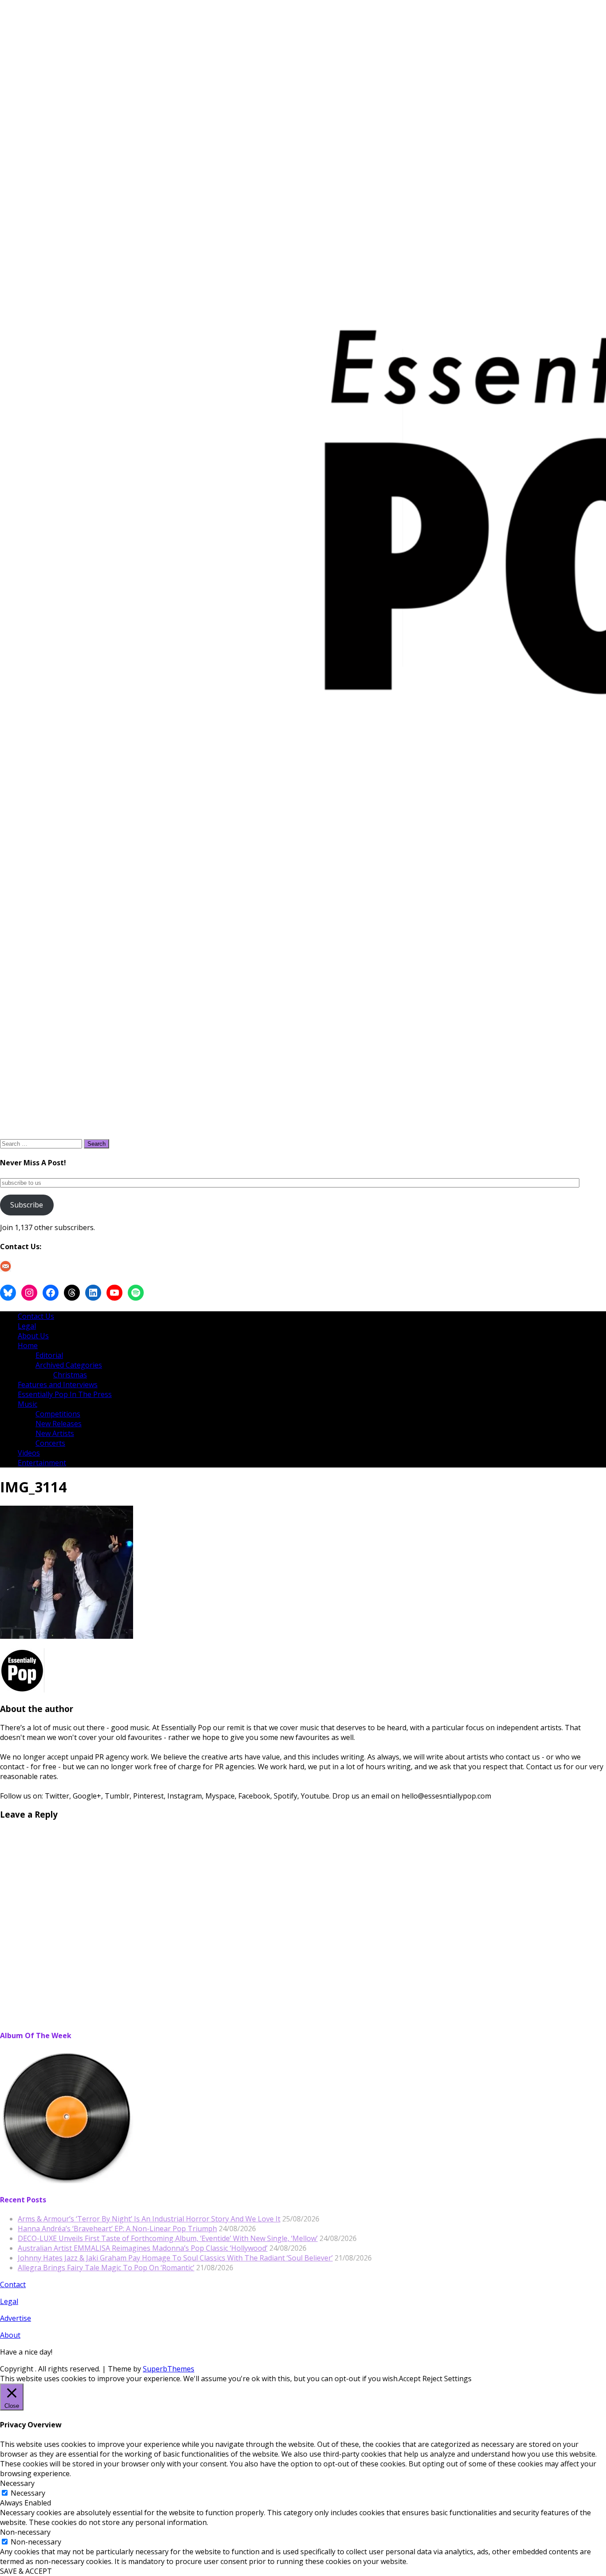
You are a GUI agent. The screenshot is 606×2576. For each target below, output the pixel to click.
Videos (29, 1453)
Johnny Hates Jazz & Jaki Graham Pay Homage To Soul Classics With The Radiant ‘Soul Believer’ (175, 2258)
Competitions (58, 1414)
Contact (13, 2284)
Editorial (49, 1355)
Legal (27, 1326)
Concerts (50, 1443)
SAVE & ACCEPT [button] (26, 2571)
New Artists (55, 1433)
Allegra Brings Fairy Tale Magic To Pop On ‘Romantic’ (106, 2268)
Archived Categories (69, 1365)
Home (28, 1345)
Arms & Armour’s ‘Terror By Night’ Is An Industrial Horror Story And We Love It (149, 2219)
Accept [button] (410, 2379)
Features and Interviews (58, 1385)
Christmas (70, 1375)
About (10, 2335)
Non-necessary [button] (25, 2532)
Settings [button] (458, 2379)
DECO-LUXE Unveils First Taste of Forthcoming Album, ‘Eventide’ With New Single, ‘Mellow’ (168, 2238)
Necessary (28, 2493)
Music (28, 1404)
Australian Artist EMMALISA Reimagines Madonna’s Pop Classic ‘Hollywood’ (143, 2248)
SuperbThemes (169, 2369)
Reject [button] (432, 2379)
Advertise (16, 2318)
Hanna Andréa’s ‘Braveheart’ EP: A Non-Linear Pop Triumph (117, 2229)
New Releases (59, 1424)
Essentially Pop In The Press (65, 1394)
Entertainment (42, 1463)
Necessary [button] (17, 2483)
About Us (33, 1336)
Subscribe (27, 1205)
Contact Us (36, 1316)
